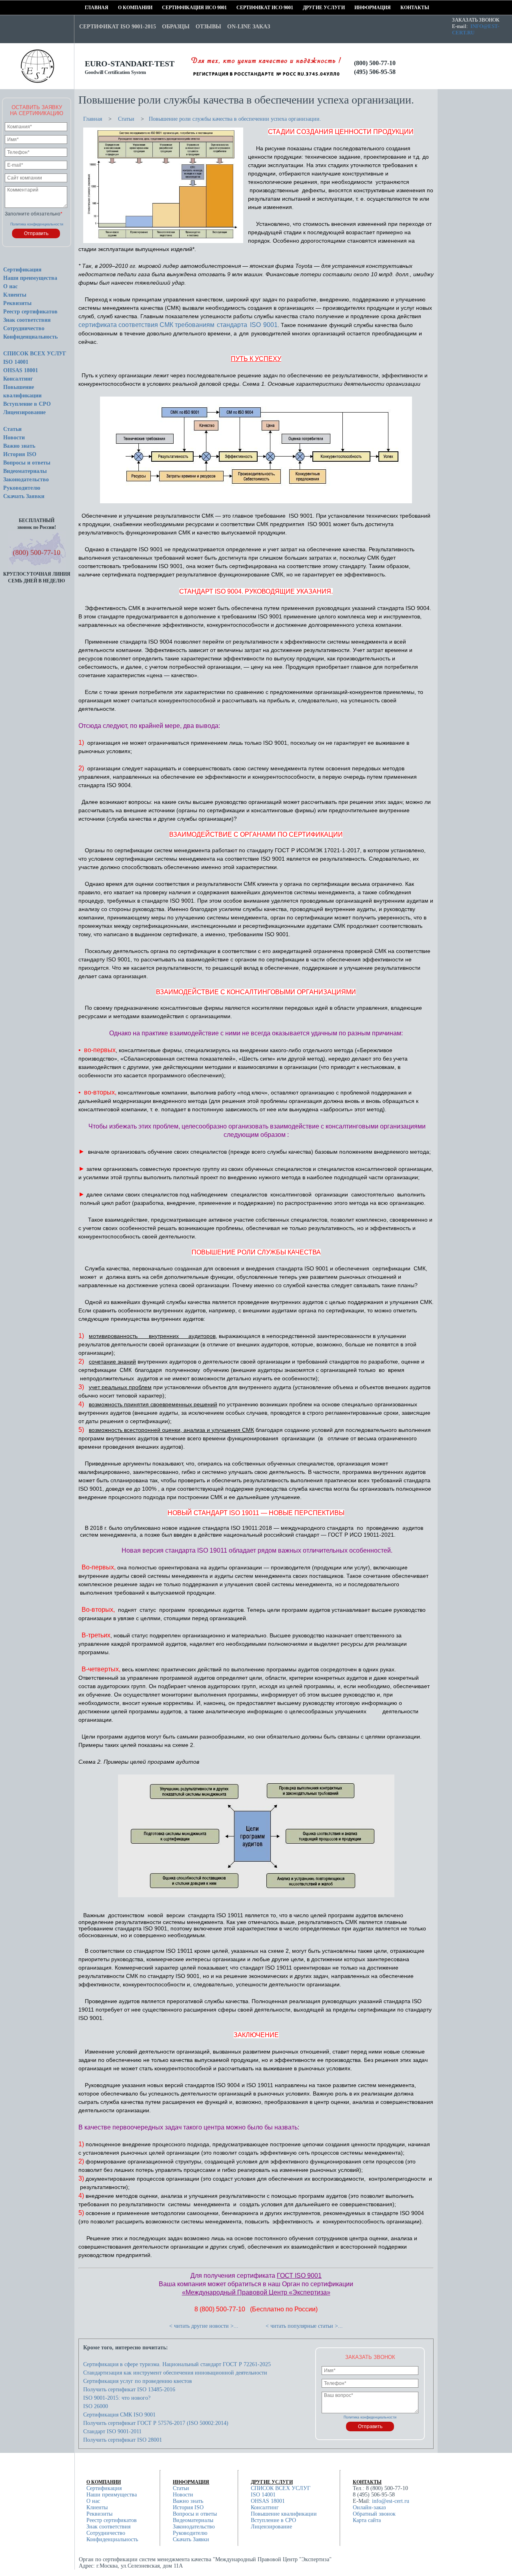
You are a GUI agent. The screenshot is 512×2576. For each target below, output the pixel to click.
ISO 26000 (96, 2406)
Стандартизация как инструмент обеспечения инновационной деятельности (175, 2373)
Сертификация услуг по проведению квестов (138, 2381)
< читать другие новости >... (204, 2326)
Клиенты (15, 295)
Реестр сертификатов (30, 312)
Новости (14, 438)
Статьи (12, 429)
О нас (10, 286)
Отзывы (208, 27)
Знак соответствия (27, 320)
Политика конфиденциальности (37, 224)
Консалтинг (18, 379)
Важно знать (19, 446)
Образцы (176, 27)
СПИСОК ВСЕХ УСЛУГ (35, 354)
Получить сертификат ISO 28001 (123, 2440)
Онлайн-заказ (369, 2507)
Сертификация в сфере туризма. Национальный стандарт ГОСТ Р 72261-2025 (177, 2364)
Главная (87, 8)
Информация (357, 8)
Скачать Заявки (24, 496)
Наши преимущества (30, 278)
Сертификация (22, 270)
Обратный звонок (374, 2514)
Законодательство (26, 480)
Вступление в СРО (27, 404)
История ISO (20, 454)
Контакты (403, 8)
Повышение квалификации (284, 2514)
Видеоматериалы (25, 471)
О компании (121, 8)
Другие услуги (305, 8)
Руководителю (22, 488)
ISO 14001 (16, 362)
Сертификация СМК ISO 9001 (119, 2415)
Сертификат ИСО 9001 (239, 8)
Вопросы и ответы (27, 463)
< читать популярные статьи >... (304, 2326)
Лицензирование (24, 412)
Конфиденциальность (30, 337)
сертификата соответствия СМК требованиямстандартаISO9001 (178, 325)
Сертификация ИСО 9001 (165, 8)
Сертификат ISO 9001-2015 (118, 27)
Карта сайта (367, 2520)
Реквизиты (17, 303)
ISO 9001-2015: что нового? (117, 2398)
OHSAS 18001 (21, 370)
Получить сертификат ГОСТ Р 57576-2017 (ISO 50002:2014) (156, 2423)
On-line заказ (249, 27)
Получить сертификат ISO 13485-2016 (129, 2390)
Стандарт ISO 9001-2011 (112, 2431)
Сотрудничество (24, 328)
